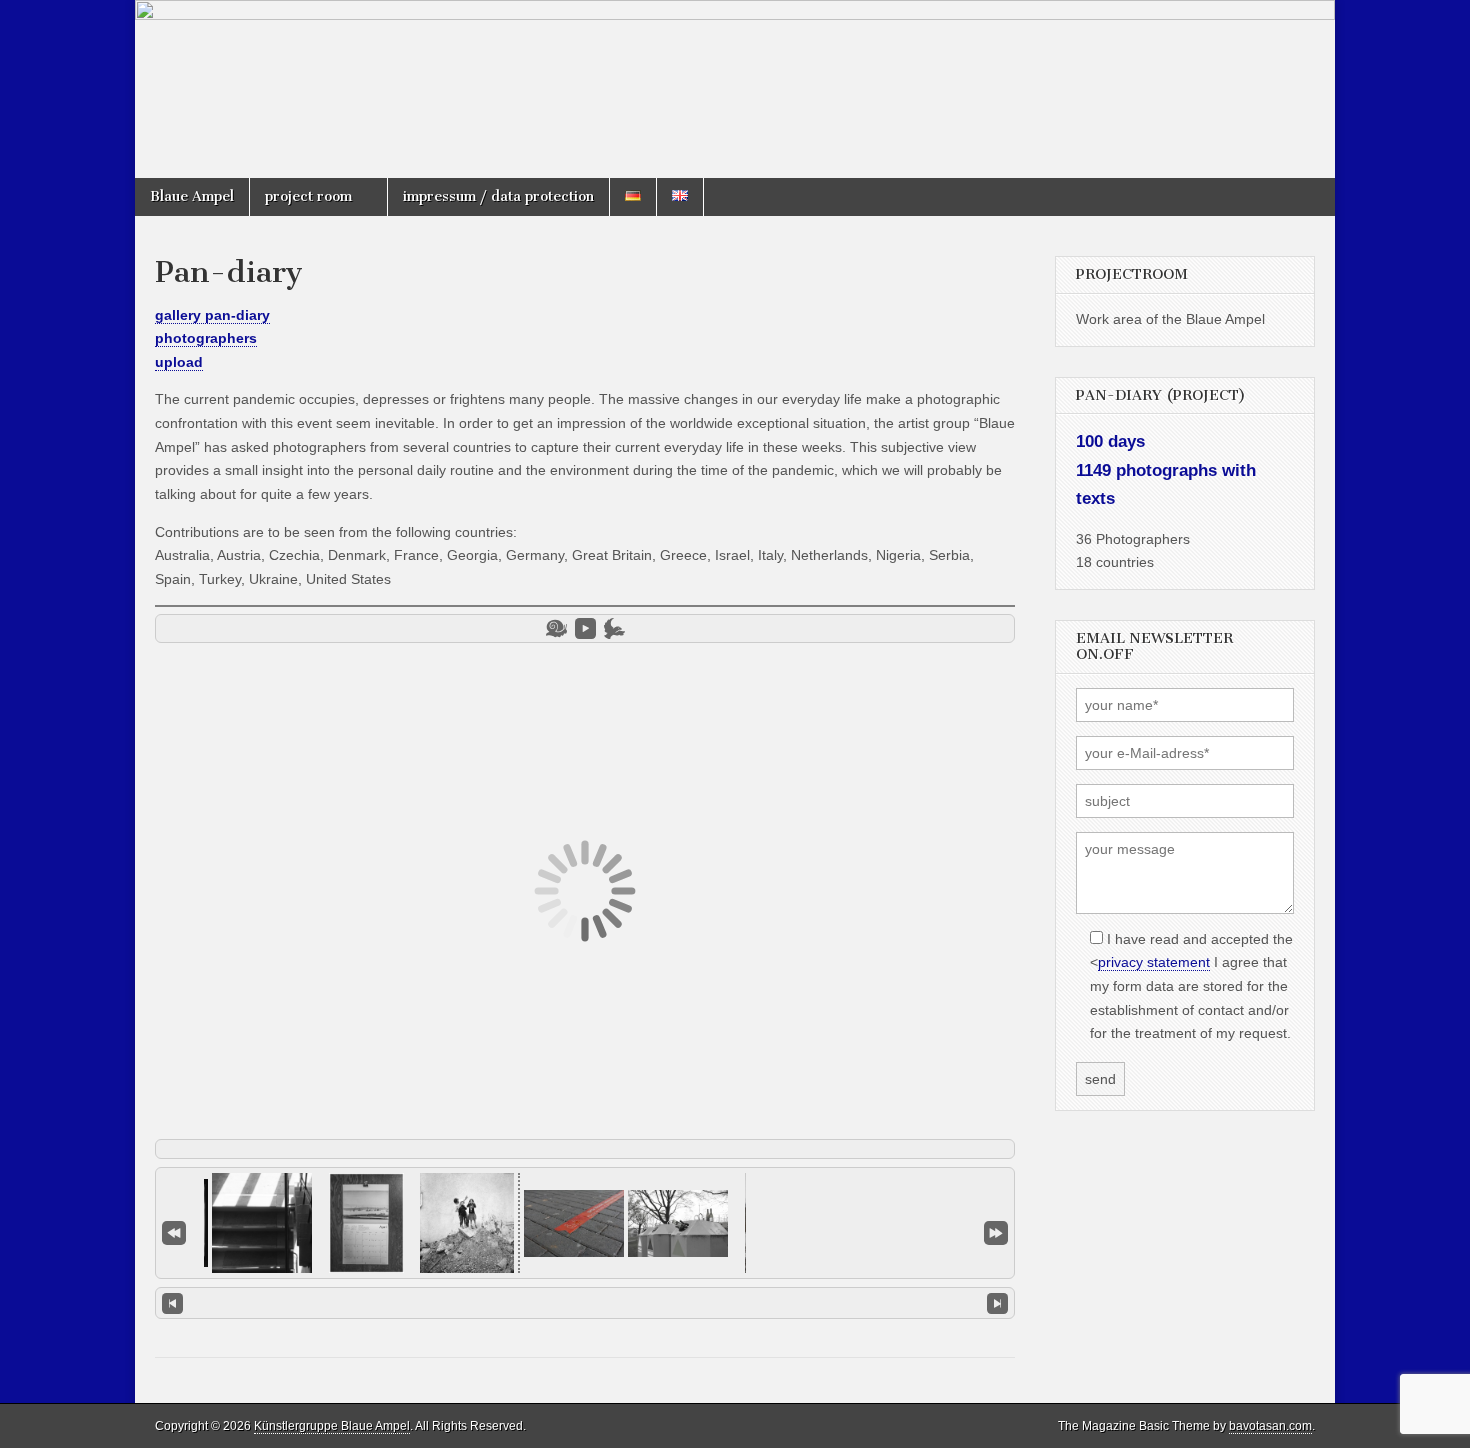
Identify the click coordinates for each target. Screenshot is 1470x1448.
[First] (174, 1231)
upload (179, 362)
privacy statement (1154, 962)
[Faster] (614, 628)
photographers (206, 338)
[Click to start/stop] (585, 1302)
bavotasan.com (1270, 1426)
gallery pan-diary (212, 315)
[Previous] (172, 1303)
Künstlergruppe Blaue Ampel (332, 1426)
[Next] (997, 1303)
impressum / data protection (498, 196)
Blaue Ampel (192, 196)
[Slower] (556, 628)
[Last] (996, 1231)
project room (308, 196)
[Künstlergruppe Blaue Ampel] (735, 89)
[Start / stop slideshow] (585, 628)
